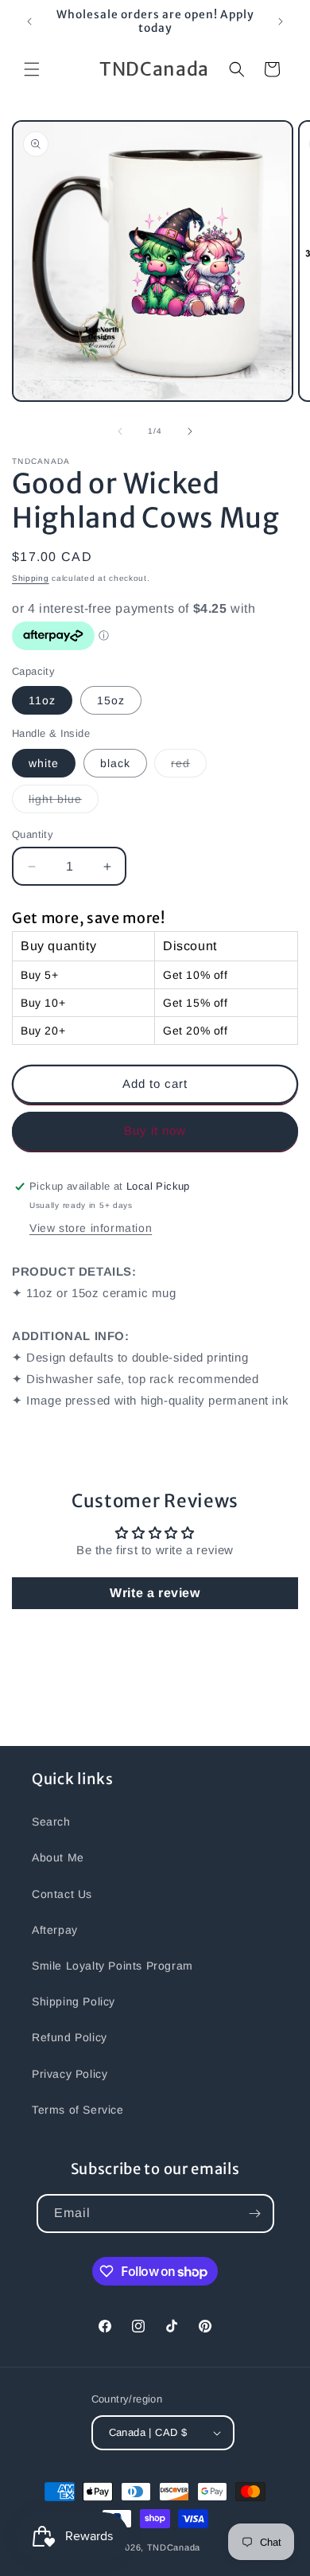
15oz (111, 700)
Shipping (31, 578)
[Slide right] (190, 431)
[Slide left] (120, 431)
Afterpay (55, 1930)
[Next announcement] (281, 21)
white (44, 763)
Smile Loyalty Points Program (112, 1966)
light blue (64, 803)
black (115, 763)
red (189, 767)
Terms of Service (78, 2110)
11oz (42, 700)
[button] (32, 69)
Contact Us (62, 1894)
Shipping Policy (74, 2001)
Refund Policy (70, 2037)
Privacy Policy (70, 2074)
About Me (58, 1857)
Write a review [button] (155, 1593)
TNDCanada (174, 2547)
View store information (91, 1228)
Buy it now (155, 1130)
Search (51, 1822)
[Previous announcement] (29, 21)
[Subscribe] (255, 2214)
